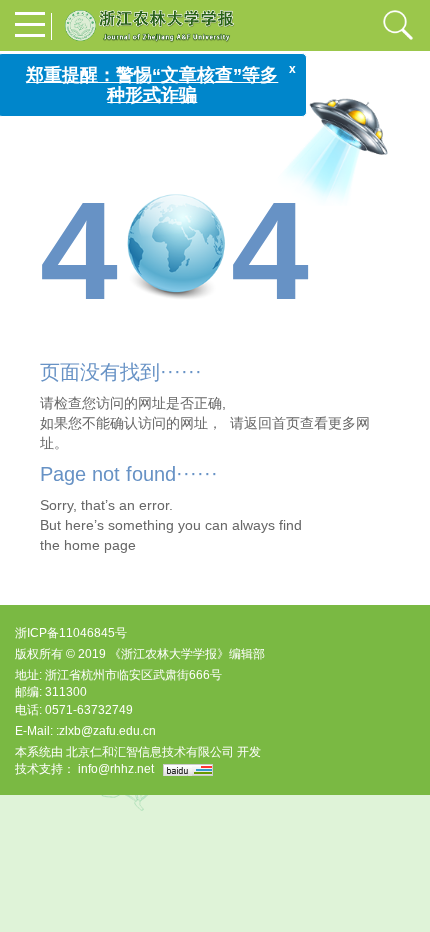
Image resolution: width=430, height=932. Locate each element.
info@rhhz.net (116, 769)
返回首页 (272, 423)
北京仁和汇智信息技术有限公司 (150, 752)
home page (100, 545)
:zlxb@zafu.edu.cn (106, 731)
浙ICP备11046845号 (71, 633)
